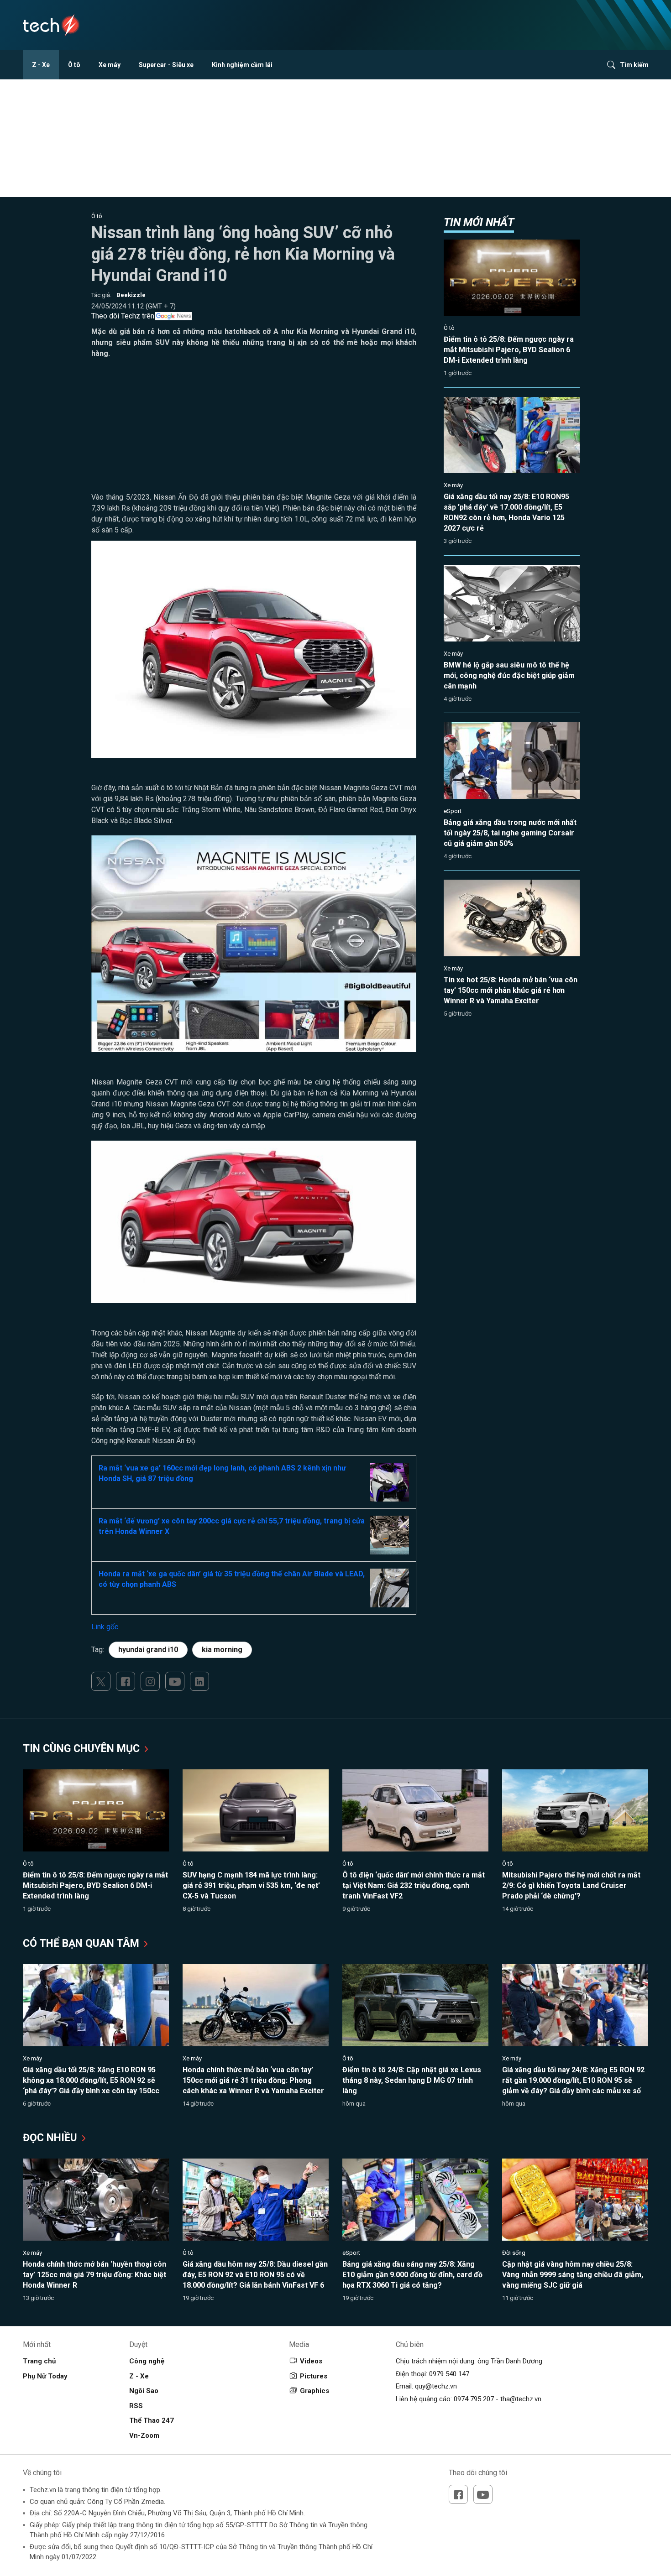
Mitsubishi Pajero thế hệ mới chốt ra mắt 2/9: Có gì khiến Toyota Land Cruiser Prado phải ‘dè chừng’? (571, 1885)
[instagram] (150, 1681)
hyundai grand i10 (148, 1650)
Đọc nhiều (51, 2138)
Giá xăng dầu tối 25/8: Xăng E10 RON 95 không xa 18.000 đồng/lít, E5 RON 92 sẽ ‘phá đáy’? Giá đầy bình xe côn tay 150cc (91, 2080)
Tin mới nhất (479, 222)
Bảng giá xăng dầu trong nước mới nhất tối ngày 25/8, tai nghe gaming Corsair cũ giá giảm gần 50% (510, 833)
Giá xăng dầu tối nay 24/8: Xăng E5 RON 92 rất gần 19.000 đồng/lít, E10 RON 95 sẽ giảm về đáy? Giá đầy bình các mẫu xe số (573, 2080)
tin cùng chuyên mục (83, 1749)
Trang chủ (39, 2361)
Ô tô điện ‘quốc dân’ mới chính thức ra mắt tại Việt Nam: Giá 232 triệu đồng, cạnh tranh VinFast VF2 (414, 1885)
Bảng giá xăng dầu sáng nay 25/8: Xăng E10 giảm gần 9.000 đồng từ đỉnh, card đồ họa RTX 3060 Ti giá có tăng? (412, 2275)
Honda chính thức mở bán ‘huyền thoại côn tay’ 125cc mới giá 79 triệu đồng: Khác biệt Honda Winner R (94, 2275)
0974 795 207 (474, 2399)
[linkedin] (199, 1681)
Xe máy (110, 65)
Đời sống (514, 2253)
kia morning (222, 1650)
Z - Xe (41, 65)
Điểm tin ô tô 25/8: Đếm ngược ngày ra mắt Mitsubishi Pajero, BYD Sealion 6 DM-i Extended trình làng (509, 350)
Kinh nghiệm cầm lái (242, 65)
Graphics (315, 2391)
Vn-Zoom (144, 2435)
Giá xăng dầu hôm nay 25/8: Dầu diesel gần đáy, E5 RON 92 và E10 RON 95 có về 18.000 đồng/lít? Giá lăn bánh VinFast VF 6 (255, 2275)
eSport (453, 811)
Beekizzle (131, 295)
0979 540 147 (449, 2374)
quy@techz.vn (436, 2386)
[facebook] (126, 1681)
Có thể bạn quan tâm (82, 1943)
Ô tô (74, 65)
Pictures (314, 2376)
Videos (311, 2361)
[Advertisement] (254, 428)
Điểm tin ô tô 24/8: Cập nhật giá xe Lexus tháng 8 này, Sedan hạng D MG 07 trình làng (412, 2080)
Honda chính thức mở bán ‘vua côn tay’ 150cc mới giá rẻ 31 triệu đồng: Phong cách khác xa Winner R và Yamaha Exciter (253, 2080)
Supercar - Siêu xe (166, 65)
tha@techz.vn (521, 2399)
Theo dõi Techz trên (123, 316)
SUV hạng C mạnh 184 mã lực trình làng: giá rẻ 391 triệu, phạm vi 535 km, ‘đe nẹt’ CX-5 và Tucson (251, 1885)
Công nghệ (147, 2361)
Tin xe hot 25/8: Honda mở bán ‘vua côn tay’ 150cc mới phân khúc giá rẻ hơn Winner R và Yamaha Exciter (511, 990)
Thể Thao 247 (152, 2420)
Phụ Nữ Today (45, 2376)
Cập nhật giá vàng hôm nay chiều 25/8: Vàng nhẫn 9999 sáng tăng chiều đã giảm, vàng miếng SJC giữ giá (573, 2275)
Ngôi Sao (144, 2391)
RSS (136, 2406)
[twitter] (101, 1681)
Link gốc (105, 1627)
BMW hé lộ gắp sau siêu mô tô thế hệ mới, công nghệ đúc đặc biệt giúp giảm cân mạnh (509, 675)
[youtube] (175, 1681)
